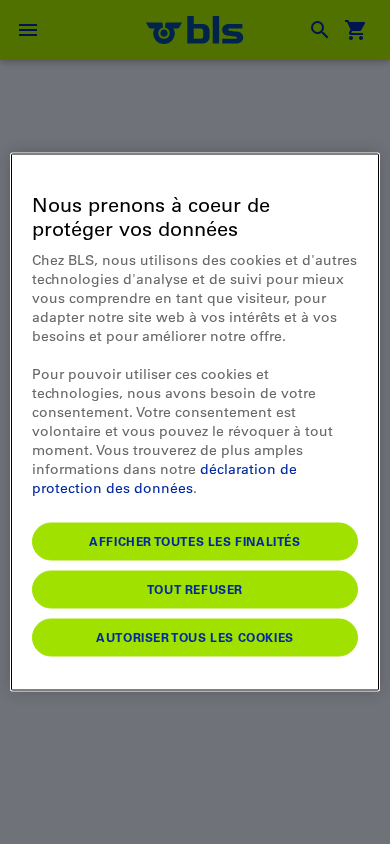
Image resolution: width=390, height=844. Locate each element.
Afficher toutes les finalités (194, 541)
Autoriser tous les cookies (195, 637)
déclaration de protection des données (164, 478)
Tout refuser (195, 589)
